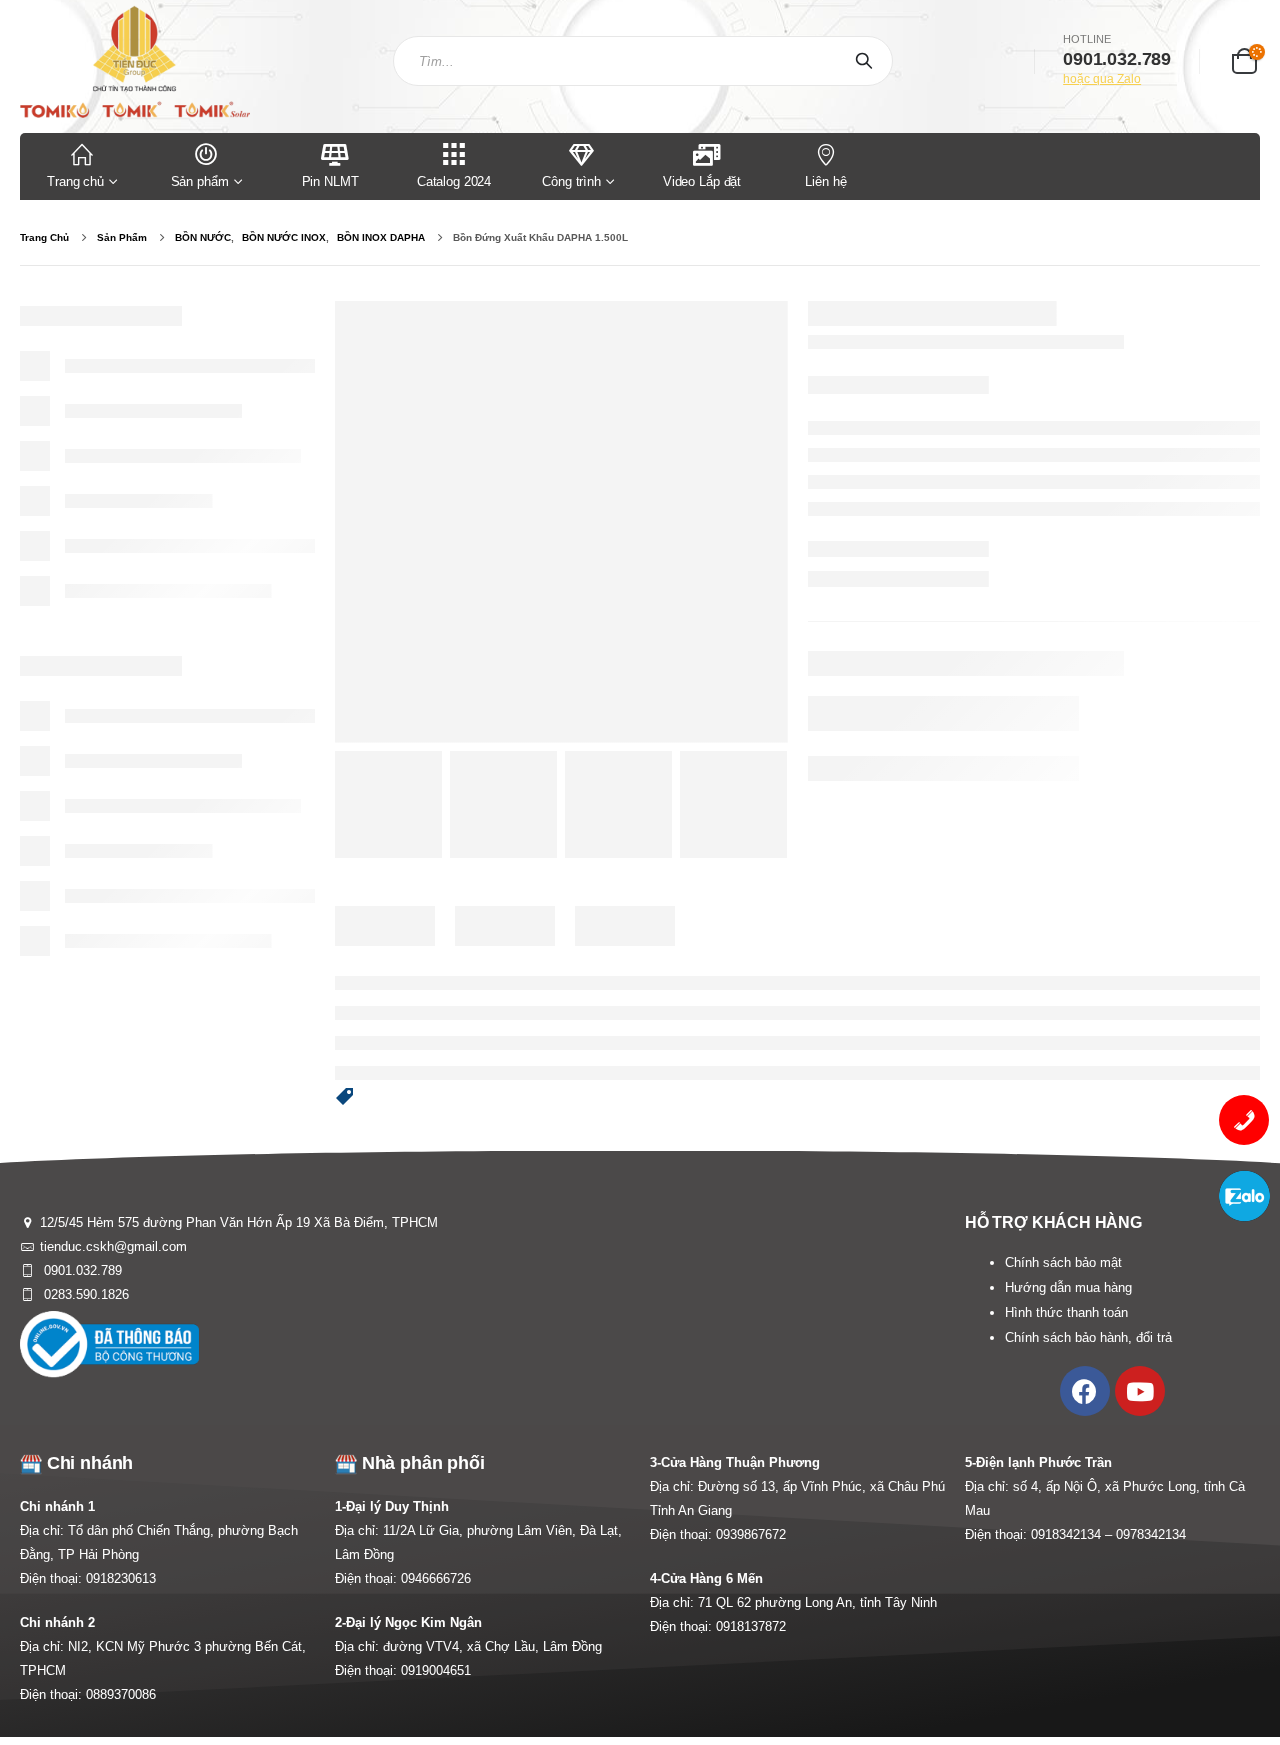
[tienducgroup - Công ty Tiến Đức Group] (135, 61)
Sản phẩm (200, 181)
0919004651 (436, 1670)
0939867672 (751, 1534)
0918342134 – (1073, 1534)
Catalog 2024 (454, 181)
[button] (345, 1098)
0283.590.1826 (84, 1294)
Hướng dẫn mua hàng (1068, 1287)
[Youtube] (1140, 1391)
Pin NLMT (330, 181)
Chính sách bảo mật (1063, 1262)
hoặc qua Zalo (1102, 79)
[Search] (868, 61)
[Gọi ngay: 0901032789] (1244, 1120)
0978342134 (1151, 1534)
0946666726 (436, 1578)
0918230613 (121, 1578)
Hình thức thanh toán (1066, 1312)
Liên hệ (825, 181)
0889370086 (121, 1694)
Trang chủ (75, 181)
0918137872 (751, 1626)
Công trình (571, 181)
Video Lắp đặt (702, 181)
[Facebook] (1085, 1391)
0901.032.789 (81, 1270)
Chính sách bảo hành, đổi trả (1088, 1337)
